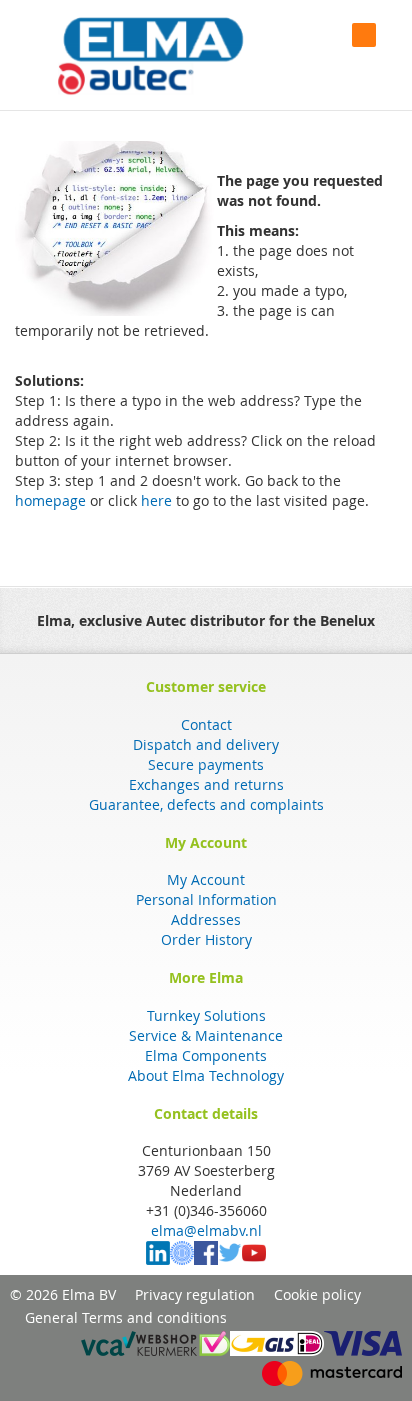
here (156, 500)
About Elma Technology (206, 1075)
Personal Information (206, 899)
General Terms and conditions (126, 1317)
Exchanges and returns (206, 784)
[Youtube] (254, 1259)
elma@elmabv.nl (206, 1230)
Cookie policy (317, 1294)
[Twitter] (230, 1259)
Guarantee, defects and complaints (206, 804)
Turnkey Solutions (206, 1015)
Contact (206, 724)
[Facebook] (206, 1259)
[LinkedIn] (158, 1259)
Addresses (206, 919)
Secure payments (206, 764)
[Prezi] (182, 1259)
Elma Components (206, 1055)
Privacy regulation (195, 1294)
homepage (50, 500)
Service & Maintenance (206, 1035)
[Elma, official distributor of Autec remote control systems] (150, 55)
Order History (206, 939)
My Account (206, 879)
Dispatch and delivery (206, 744)
